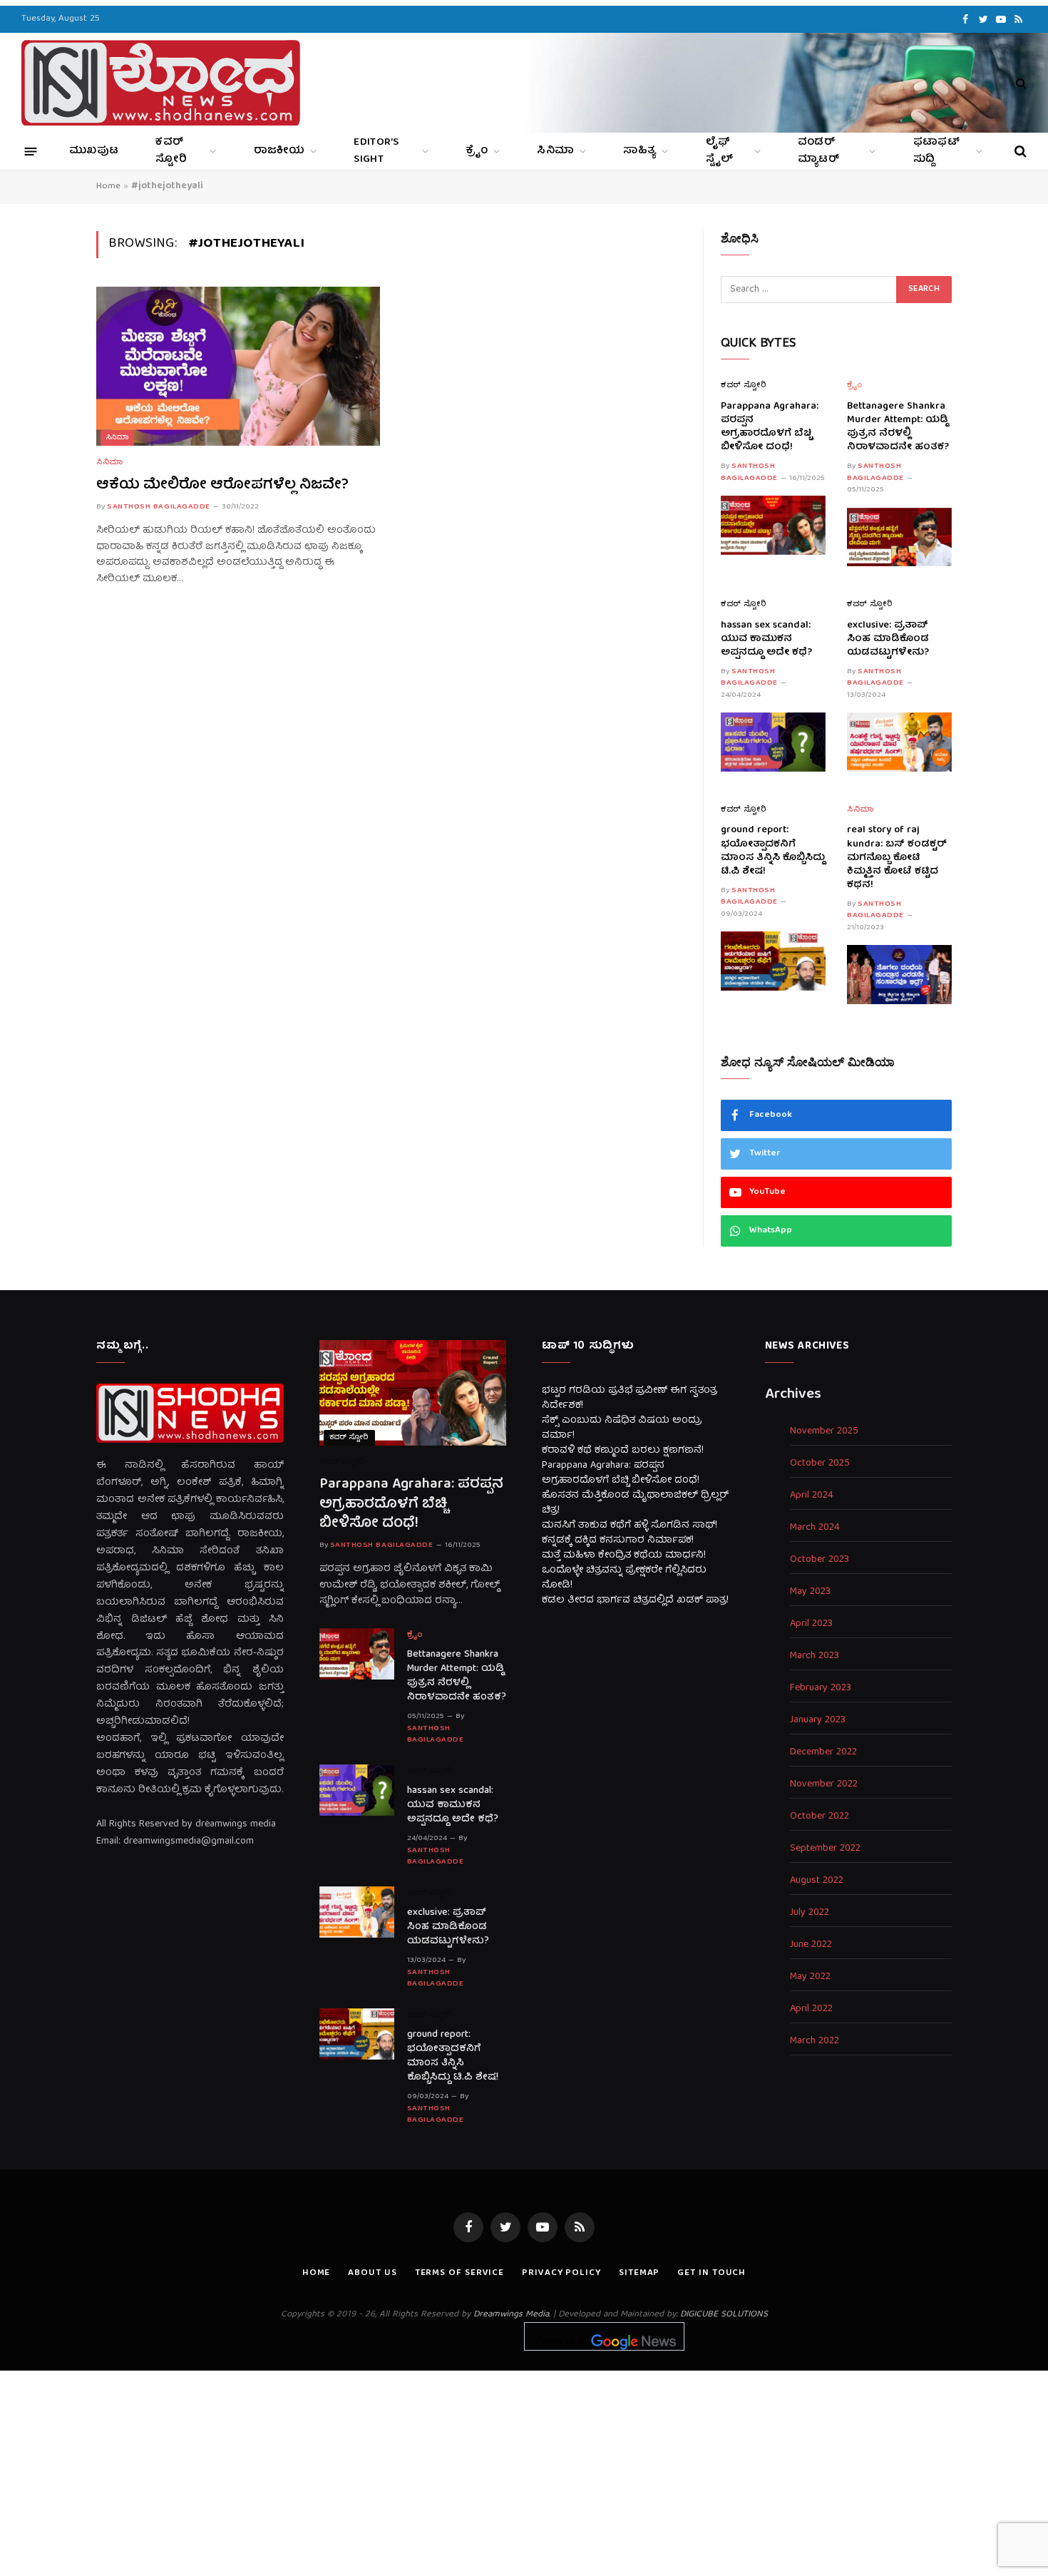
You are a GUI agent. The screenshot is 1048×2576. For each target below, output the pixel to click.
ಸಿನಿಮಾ (555, 151)
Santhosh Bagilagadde (159, 507)
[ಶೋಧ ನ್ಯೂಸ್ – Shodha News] (161, 83)
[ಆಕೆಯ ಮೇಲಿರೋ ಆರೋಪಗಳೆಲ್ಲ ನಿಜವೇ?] (238, 367)
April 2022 (811, 2009)
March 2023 (815, 1656)
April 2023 (811, 1624)
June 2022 (811, 1945)
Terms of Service (460, 2273)
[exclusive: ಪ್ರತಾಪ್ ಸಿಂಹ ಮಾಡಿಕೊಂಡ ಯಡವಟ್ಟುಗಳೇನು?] (899, 742)
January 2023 (818, 1721)
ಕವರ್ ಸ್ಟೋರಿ (171, 151)
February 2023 (821, 1688)
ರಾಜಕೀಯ (279, 151)
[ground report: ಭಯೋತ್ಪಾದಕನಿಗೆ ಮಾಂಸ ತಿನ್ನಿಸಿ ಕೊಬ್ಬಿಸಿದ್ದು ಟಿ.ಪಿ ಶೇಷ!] (773, 961)
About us (372, 2273)
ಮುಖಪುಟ (94, 151)
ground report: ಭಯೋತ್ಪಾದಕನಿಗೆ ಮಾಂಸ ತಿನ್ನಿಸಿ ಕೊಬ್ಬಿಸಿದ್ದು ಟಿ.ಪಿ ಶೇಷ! (773, 851)
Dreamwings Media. (512, 2315)
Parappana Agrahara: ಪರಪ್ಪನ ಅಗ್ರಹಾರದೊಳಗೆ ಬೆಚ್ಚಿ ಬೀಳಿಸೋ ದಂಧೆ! (770, 427)
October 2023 (820, 1560)
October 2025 (820, 1464)
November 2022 (824, 1785)
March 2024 (815, 1528)
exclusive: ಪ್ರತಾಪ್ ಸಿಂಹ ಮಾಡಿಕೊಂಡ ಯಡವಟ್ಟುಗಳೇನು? (888, 639)
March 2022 (815, 2041)
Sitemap (639, 2273)
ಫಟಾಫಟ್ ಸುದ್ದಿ (936, 151)
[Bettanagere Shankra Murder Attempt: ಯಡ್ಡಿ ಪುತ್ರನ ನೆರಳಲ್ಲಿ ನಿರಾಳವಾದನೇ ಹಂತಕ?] (899, 537)
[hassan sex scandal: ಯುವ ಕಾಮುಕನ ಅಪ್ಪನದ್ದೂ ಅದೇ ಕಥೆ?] (773, 742)
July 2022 (810, 1913)
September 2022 (825, 1849)
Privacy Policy (561, 2273)
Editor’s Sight (376, 151)
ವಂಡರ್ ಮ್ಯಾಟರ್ (818, 151)
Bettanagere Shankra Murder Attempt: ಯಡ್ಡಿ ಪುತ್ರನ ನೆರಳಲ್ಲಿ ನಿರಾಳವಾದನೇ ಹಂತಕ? (898, 427)
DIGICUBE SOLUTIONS (724, 2315)
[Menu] (31, 151)
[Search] (1020, 83)
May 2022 (810, 1977)
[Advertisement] (524, 2470)
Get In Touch (711, 2273)
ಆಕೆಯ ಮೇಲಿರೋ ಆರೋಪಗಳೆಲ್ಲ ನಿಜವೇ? (222, 485)
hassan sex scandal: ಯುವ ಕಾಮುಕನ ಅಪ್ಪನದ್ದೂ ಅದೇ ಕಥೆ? (766, 639)
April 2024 (812, 1496)
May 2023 (810, 1592)
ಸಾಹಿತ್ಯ (639, 151)
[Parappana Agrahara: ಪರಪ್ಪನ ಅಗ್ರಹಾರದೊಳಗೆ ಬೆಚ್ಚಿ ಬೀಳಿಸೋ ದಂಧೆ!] (773, 525)
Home (108, 186)
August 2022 (817, 1881)
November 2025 (824, 1432)
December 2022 (823, 1753)
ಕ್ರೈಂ (477, 151)
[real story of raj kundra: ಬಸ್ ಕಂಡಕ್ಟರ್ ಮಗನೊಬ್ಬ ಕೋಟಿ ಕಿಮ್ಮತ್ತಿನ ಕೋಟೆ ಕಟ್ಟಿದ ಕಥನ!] (899, 975)
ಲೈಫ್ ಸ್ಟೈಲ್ (720, 151)
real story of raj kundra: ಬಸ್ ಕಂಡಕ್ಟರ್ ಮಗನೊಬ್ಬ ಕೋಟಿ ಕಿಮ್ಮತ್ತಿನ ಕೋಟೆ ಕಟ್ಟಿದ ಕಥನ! (897, 858)
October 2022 (820, 1817)
